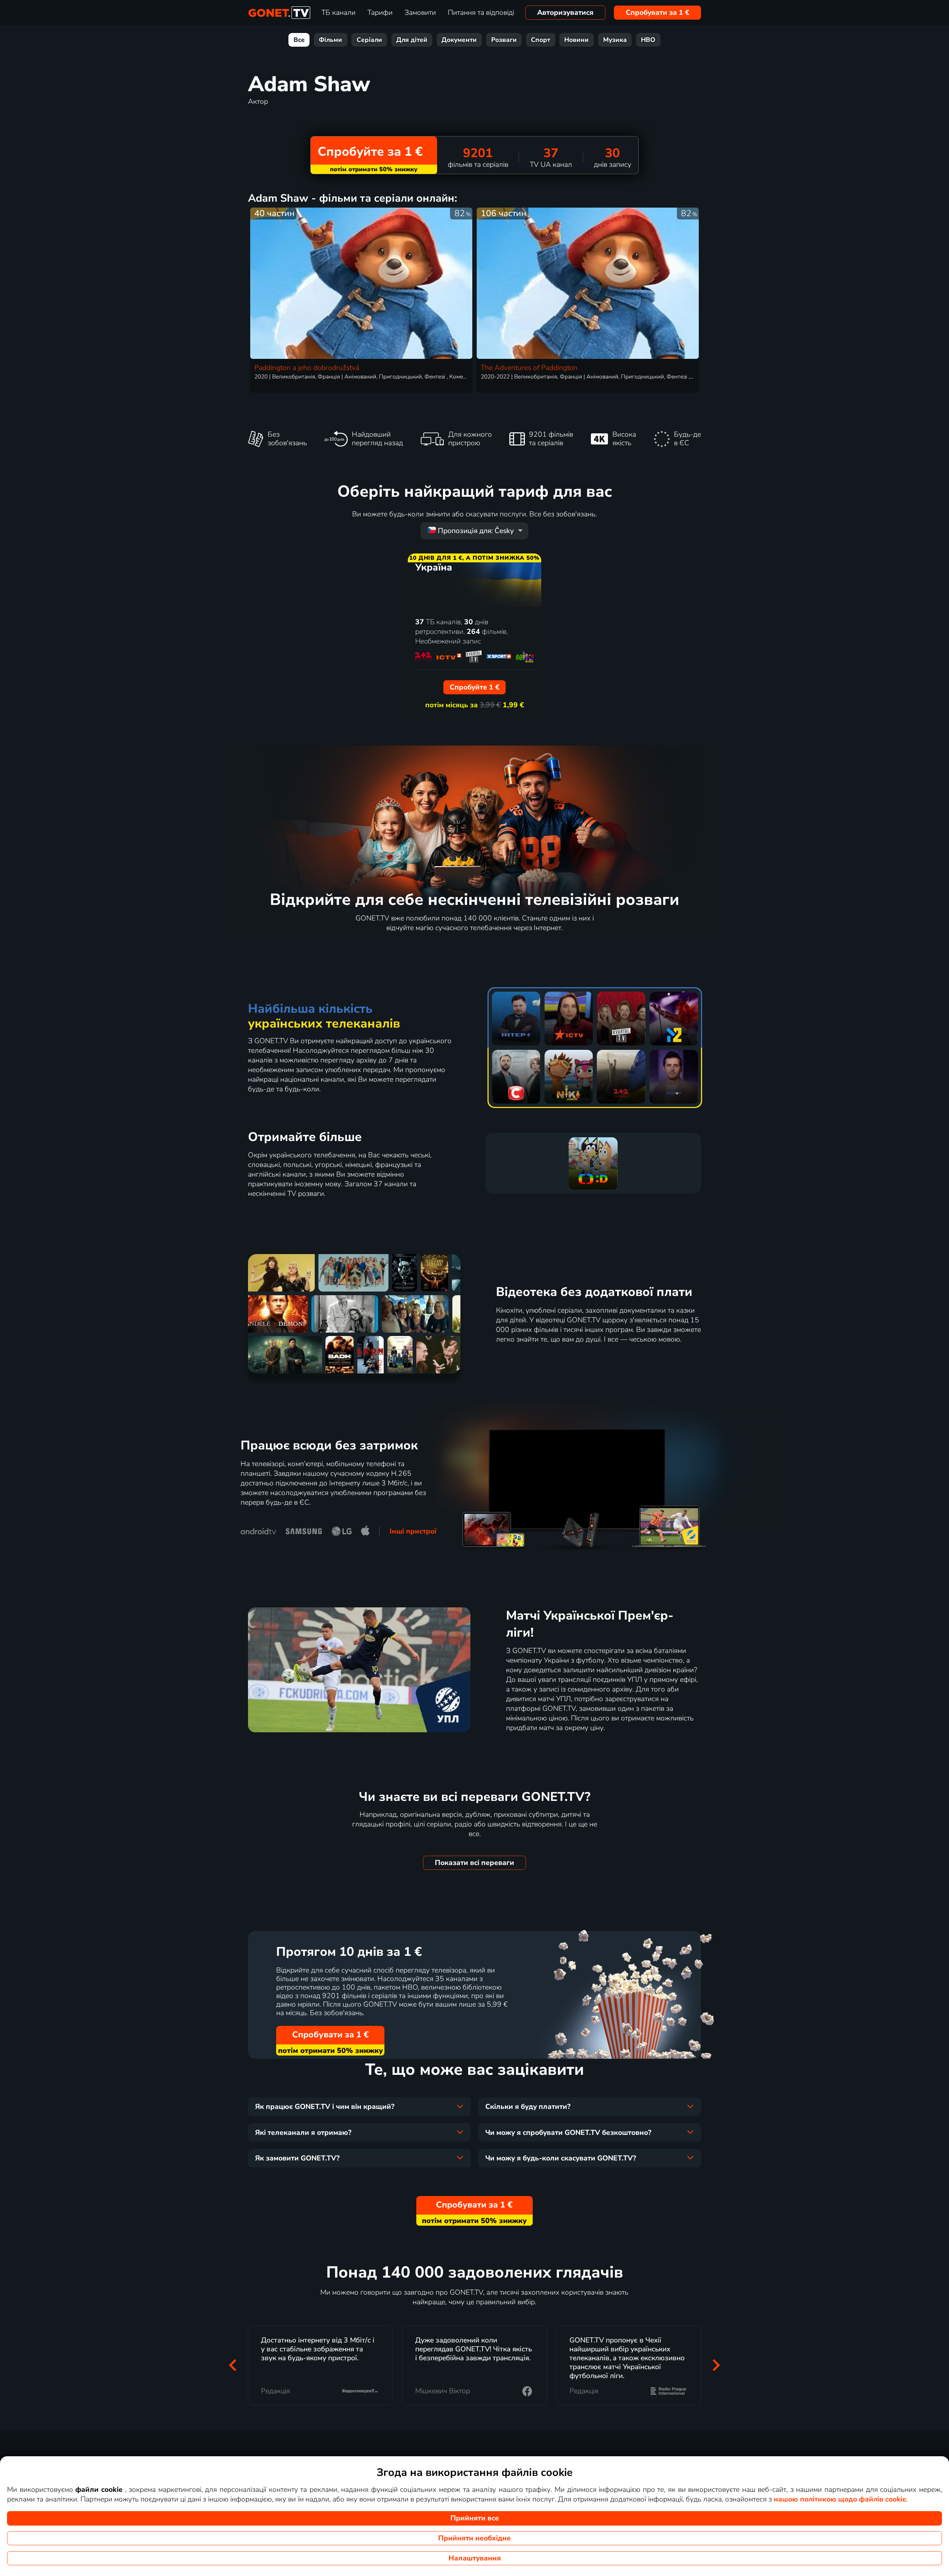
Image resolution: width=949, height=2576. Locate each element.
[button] (233, 2365)
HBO (648, 40)
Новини (576, 40)
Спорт (540, 40)
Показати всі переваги (474, 1863)
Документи (459, 40)
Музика (615, 40)
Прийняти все (475, 2518)
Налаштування (475, 2558)
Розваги (504, 40)
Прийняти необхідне (474, 2538)
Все (299, 40)
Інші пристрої (413, 1531)
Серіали (369, 40)
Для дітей (412, 40)
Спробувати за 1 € (658, 13)
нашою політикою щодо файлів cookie (840, 2499)
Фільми (330, 40)
